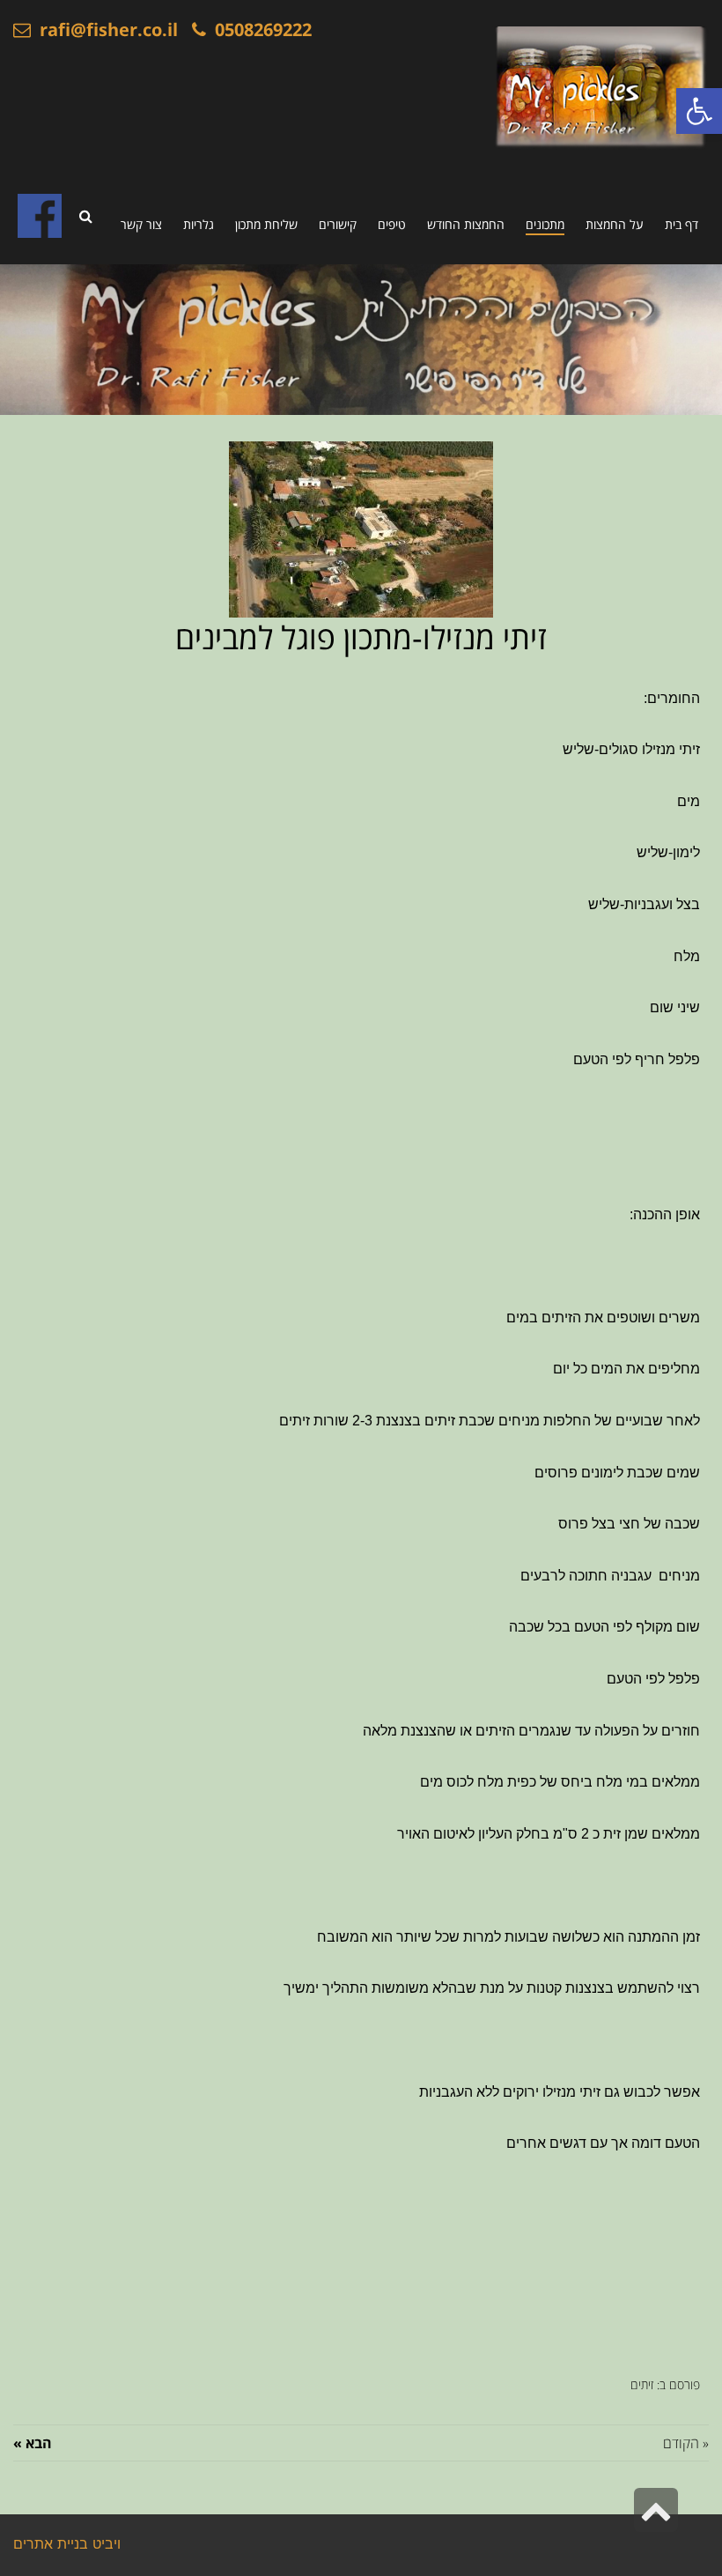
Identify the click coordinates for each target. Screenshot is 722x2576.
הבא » (33, 2443)
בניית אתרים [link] (51, 2545)
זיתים (642, 2384)
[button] (699, 111)
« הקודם (686, 2443)
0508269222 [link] (259, 30)
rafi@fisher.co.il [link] (104, 30)
